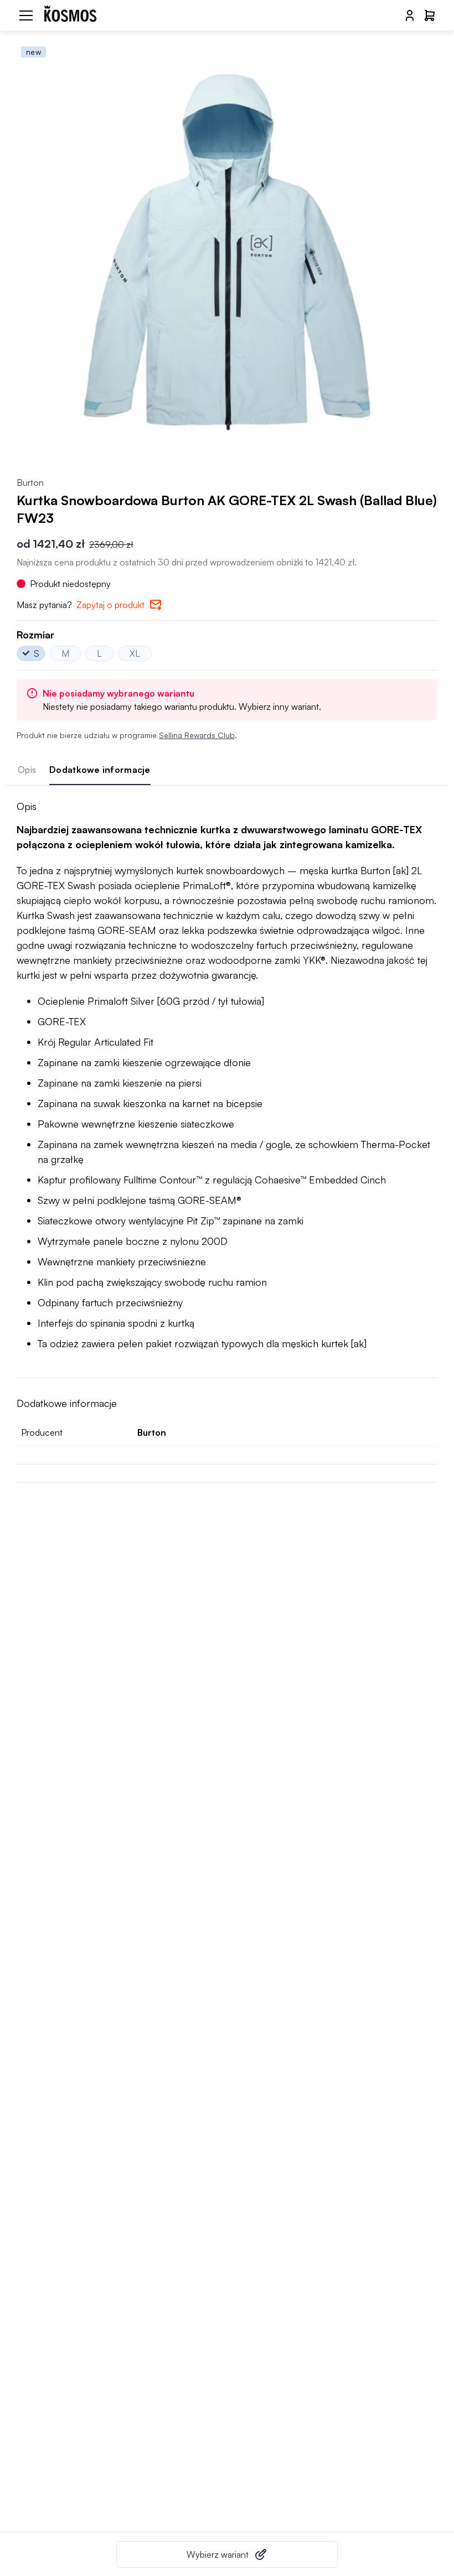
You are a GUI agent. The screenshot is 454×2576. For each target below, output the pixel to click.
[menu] (26, 15)
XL (135, 653)
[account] (410, 15)
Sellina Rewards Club (197, 735)
